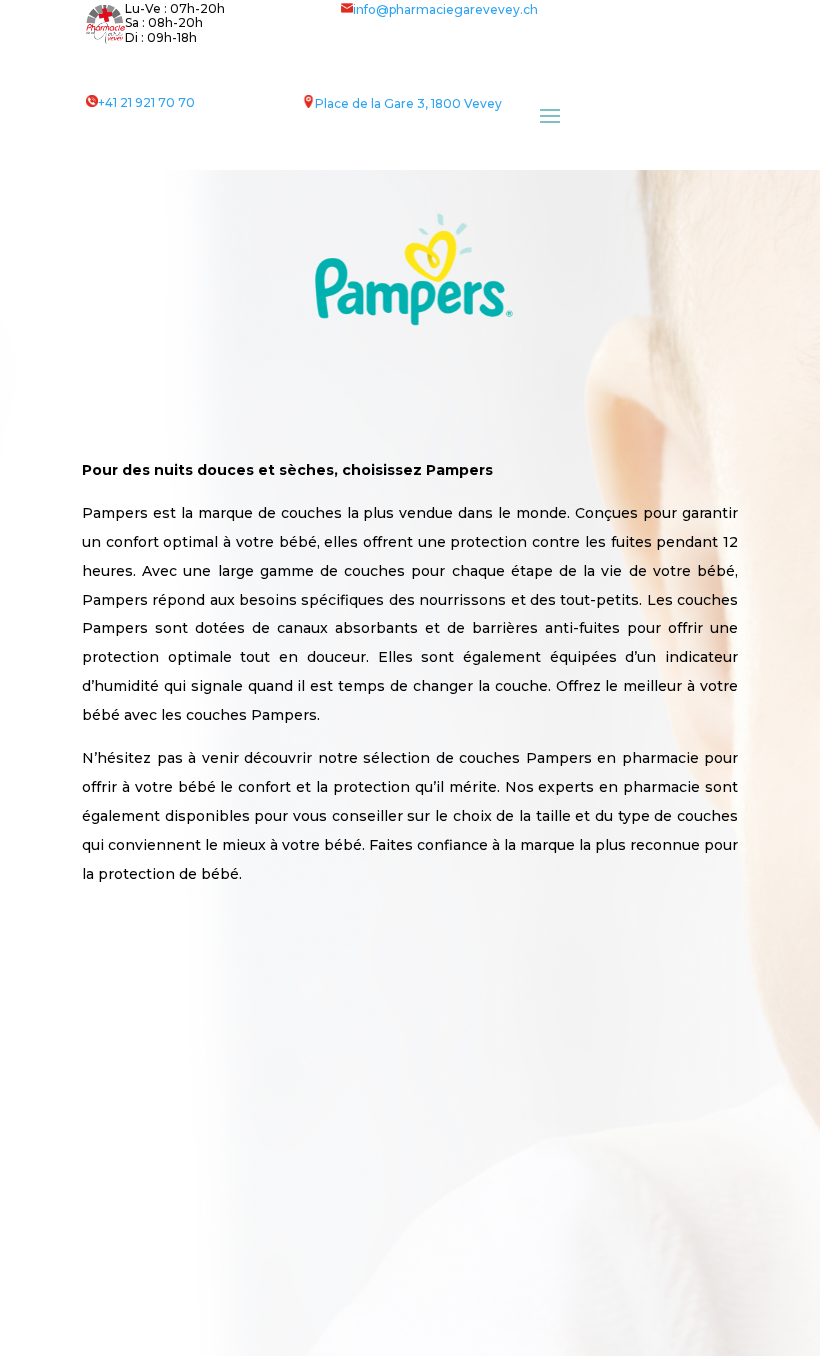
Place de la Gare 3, (373, 103)
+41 (146, 102)
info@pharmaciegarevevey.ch (445, 9)
